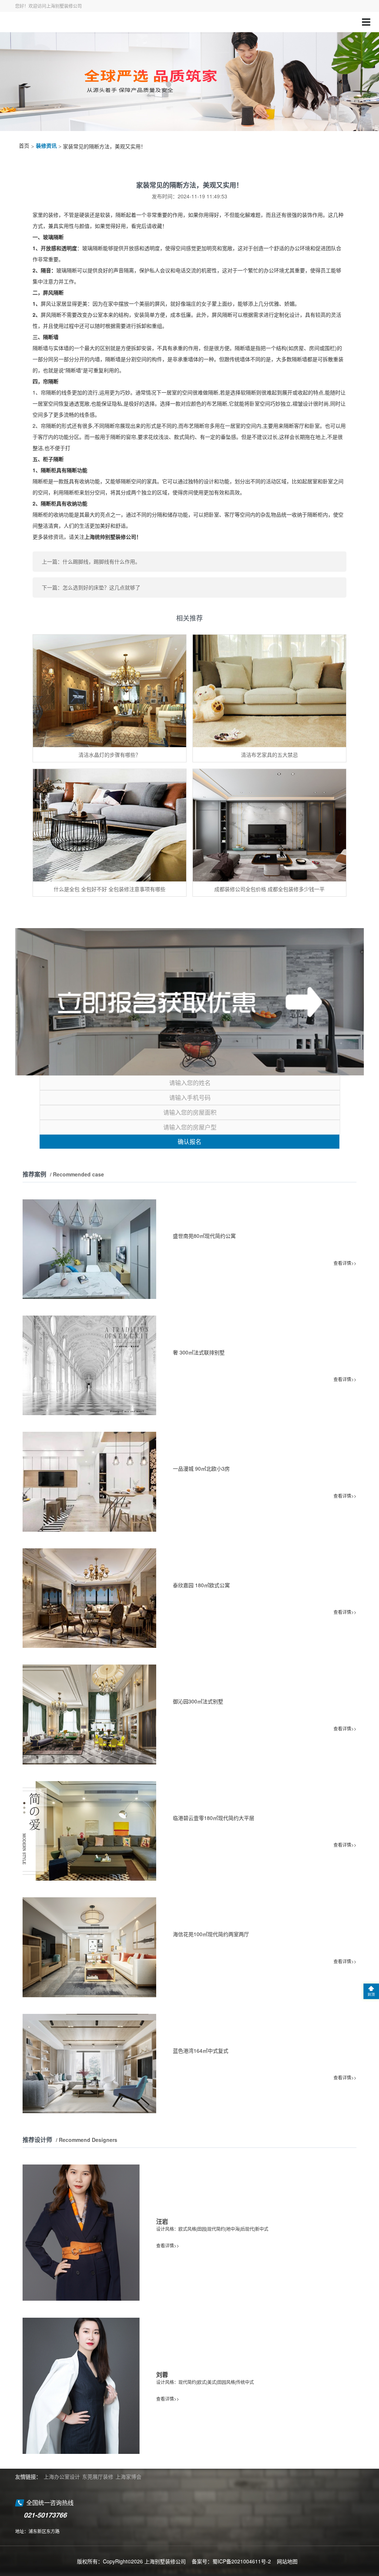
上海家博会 (128, 2476)
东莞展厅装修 (98, 2476)
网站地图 (287, 2561)
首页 (24, 146)
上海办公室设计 (62, 2476)
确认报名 (189, 1141)
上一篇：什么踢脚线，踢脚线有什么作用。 (91, 561)
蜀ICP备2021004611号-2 (242, 2561)
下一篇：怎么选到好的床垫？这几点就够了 (91, 587)
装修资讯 (46, 146)
